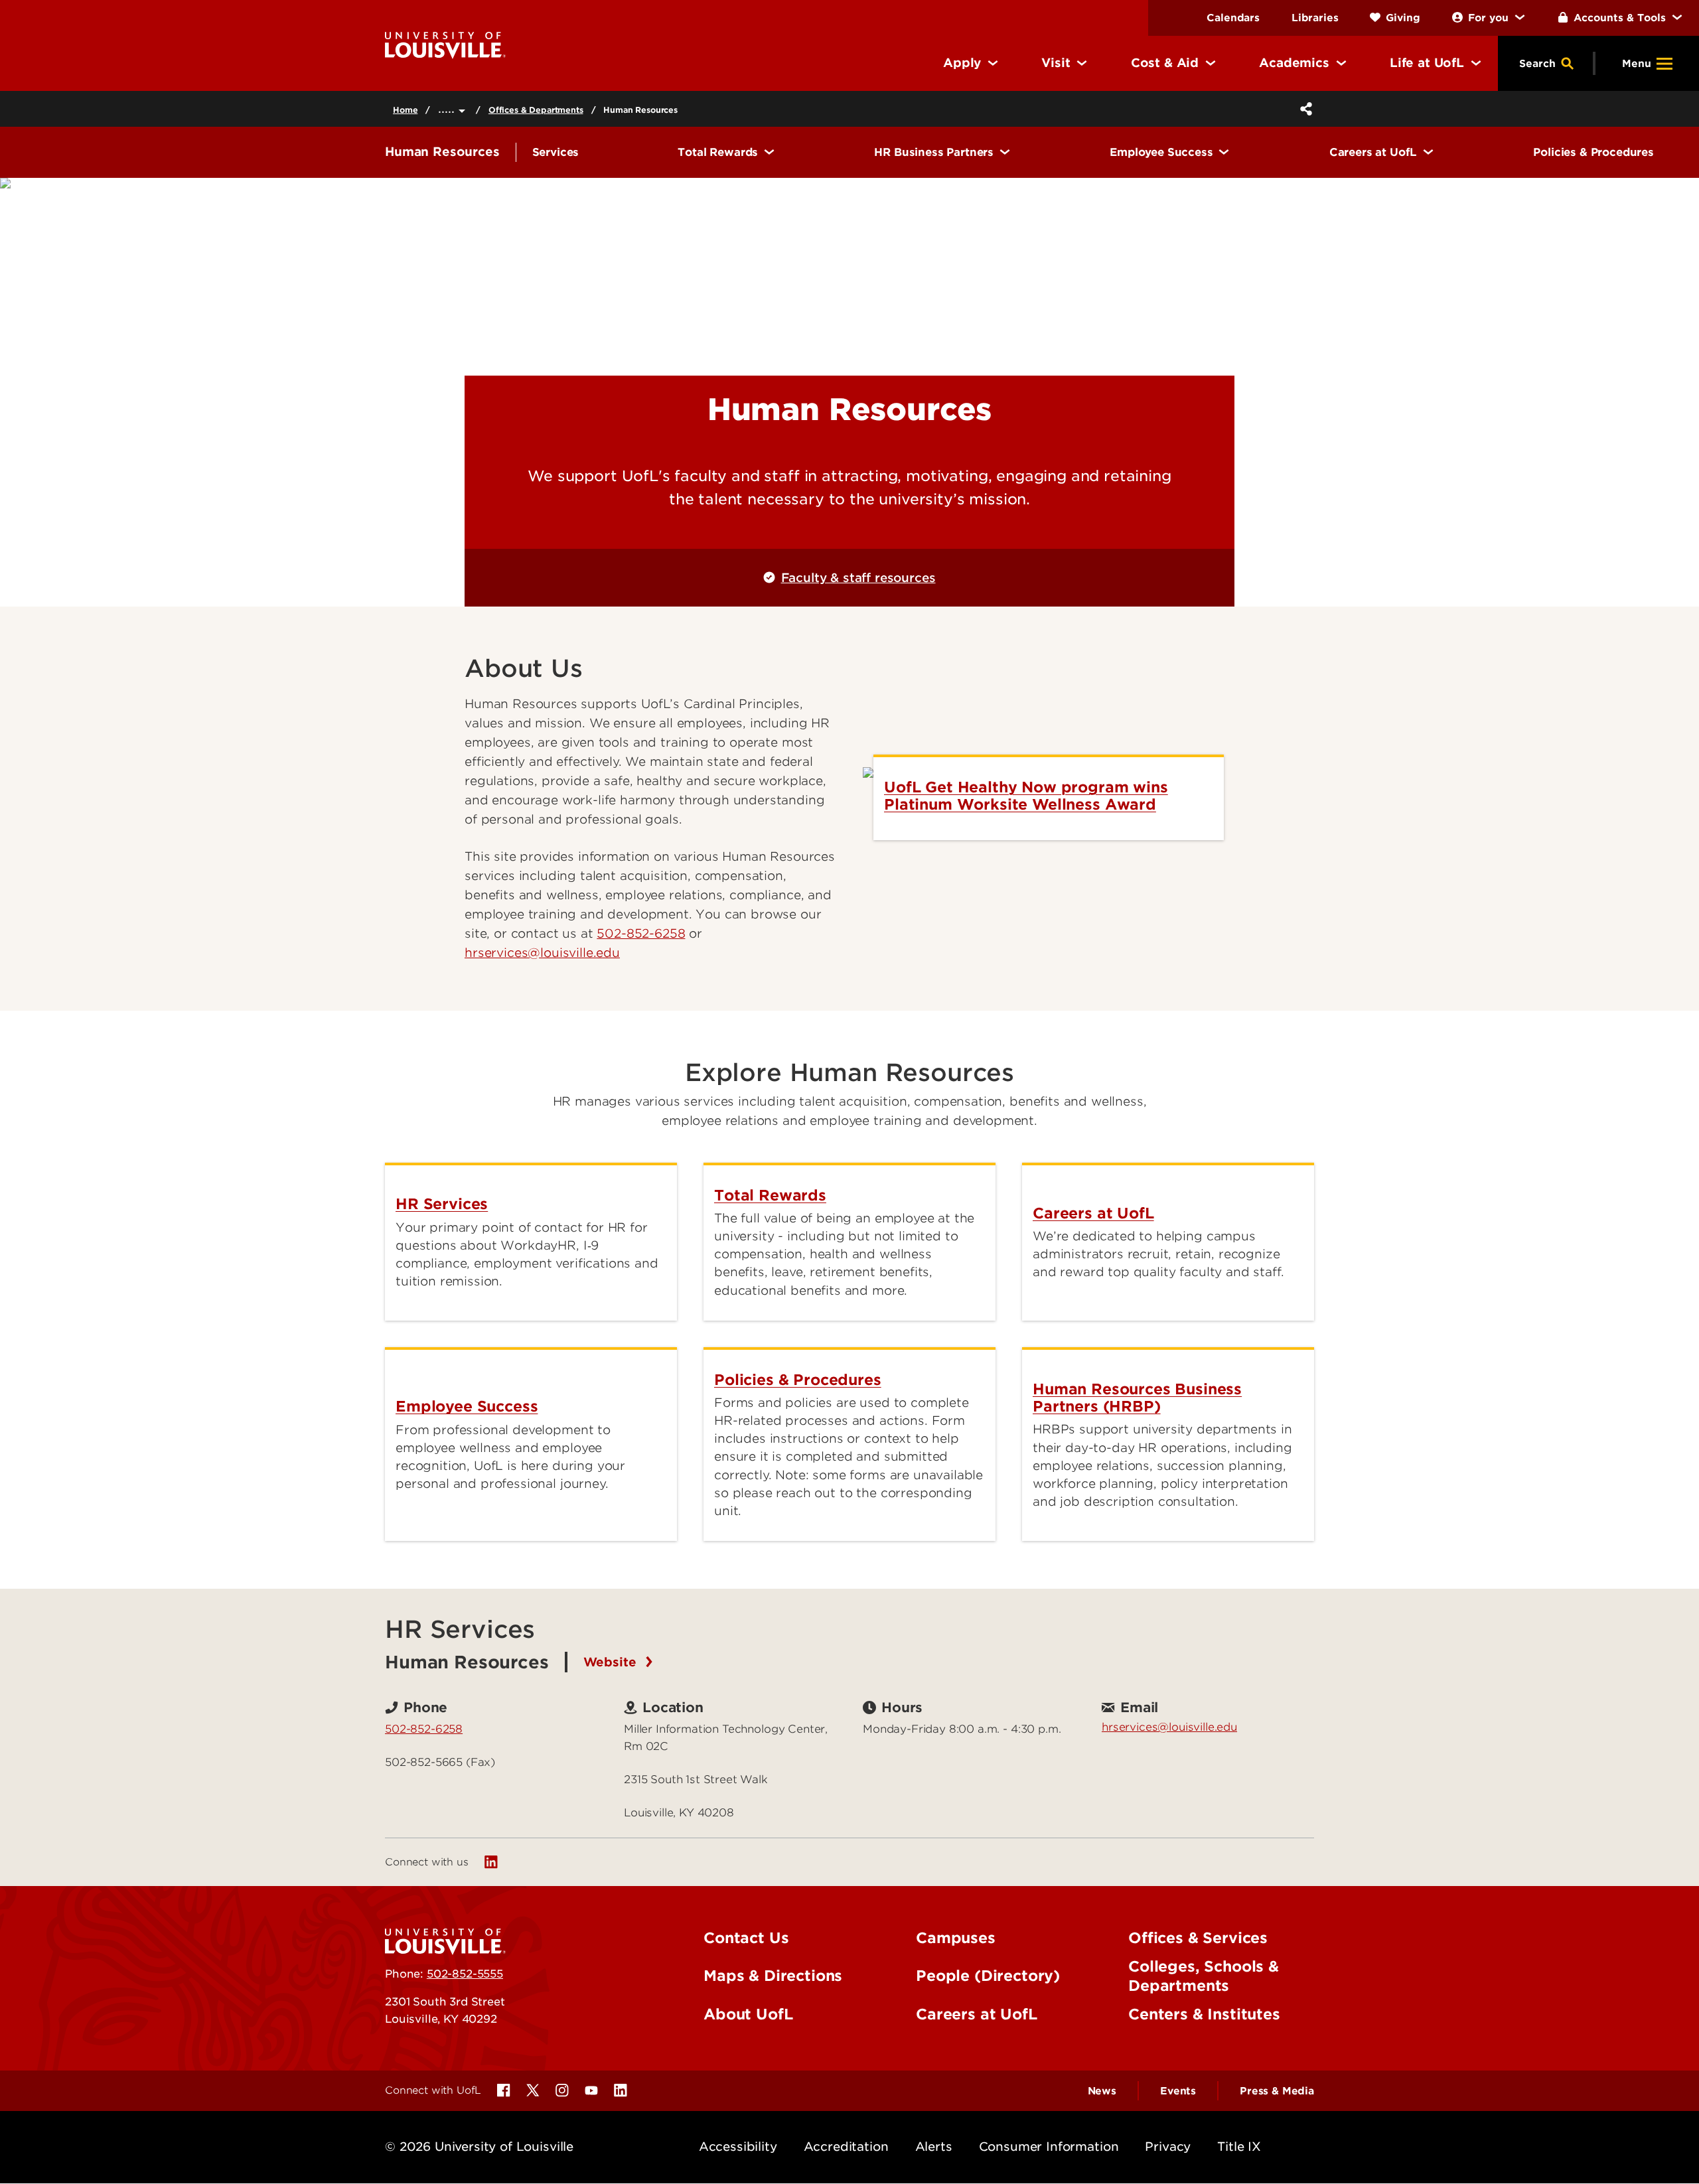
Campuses (956, 1938)
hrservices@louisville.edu (1169, 1727)
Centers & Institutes (1204, 2014)
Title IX (1239, 2147)
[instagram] (562, 2090)
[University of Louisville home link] (445, 44)
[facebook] (504, 2090)
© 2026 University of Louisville (479, 2147)
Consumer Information (1049, 2147)
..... (448, 109)
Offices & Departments (536, 110)
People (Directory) (988, 1976)
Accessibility (738, 2147)
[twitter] (533, 2090)
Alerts (934, 2147)
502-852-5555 (465, 1974)
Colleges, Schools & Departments (1204, 1976)
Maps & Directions (773, 1976)
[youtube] (591, 2090)
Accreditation (846, 2147)
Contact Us (746, 1938)
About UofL (748, 2014)
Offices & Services (1198, 1938)
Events (1178, 2091)
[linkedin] (491, 1862)
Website (612, 1662)
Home (405, 110)
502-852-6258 (641, 933)
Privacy (1168, 2147)
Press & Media (1277, 2091)
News (1102, 2091)
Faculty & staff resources (858, 578)
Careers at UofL (977, 2014)
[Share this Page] (1303, 109)
